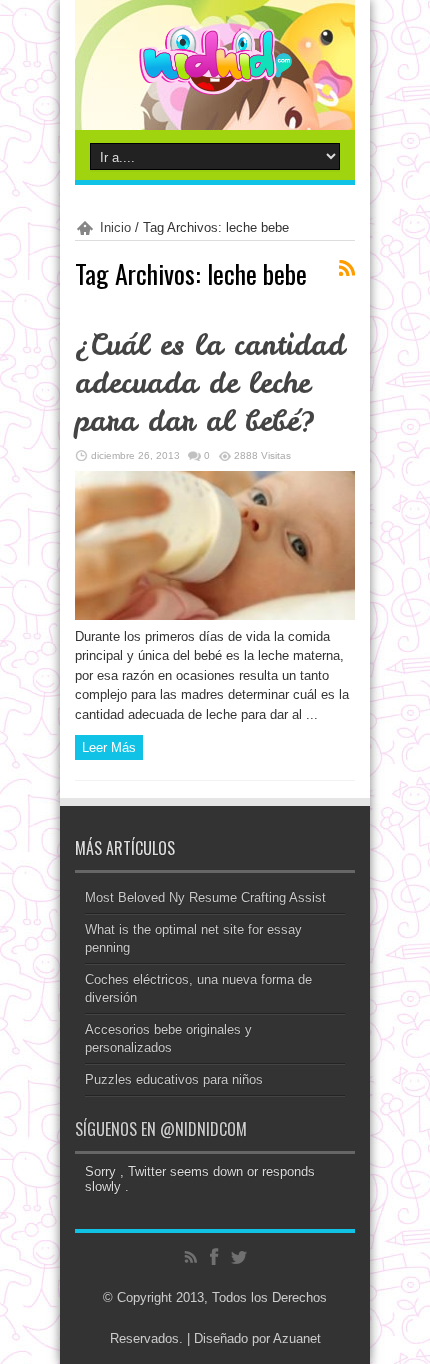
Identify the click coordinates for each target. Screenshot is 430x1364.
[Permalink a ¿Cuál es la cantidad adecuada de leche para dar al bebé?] (215, 615)
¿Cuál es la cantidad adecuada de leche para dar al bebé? (210, 383)
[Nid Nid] (215, 80)
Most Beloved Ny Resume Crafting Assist (205, 897)
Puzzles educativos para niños (174, 1079)
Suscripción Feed (347, 268)
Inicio (115, 227)
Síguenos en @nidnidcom (161, 1129)
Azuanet (297, 1338)
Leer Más (109, 747)
